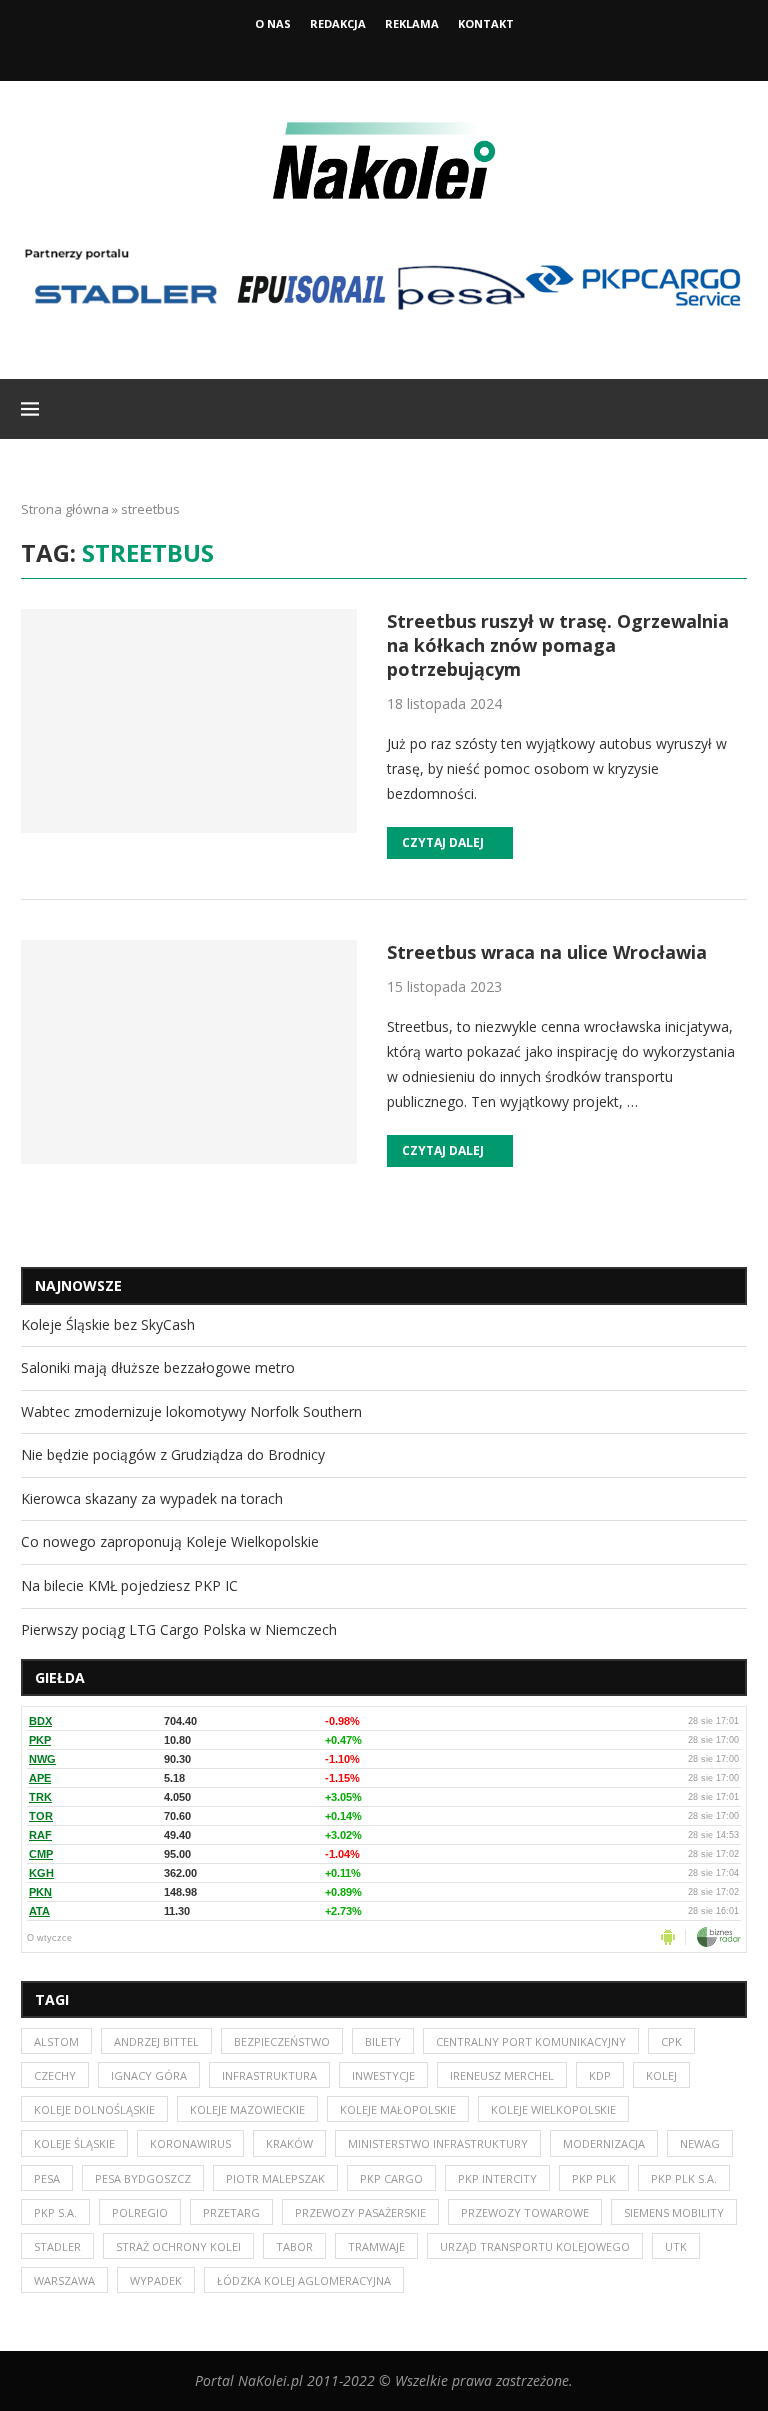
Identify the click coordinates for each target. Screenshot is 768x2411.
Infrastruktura (269, 2075)
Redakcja (338, 23)
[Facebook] (357, 53)
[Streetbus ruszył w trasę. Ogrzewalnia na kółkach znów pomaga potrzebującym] (189, 721)
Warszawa (64, 2280)
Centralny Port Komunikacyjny (531, 2041)
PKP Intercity (497, 2178)
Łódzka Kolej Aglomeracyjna (304, 2280)
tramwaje (376, 2246)
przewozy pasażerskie (360, 2212)
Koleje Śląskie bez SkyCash (108, 1324)
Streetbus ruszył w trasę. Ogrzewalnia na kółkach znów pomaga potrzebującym (558, 645)
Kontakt (486, 23)
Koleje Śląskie (74, 2143)
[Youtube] (411, 53)
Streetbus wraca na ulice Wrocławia (547, 952)
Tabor (294, 2246)
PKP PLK (594, 2178)
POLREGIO (140, 2212)
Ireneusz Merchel (502, 2075)
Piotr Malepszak (275, 2178)
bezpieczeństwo (282, 2041)
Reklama (412, 23)
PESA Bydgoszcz (143, 2178)
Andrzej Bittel (156, 2041)
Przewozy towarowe (525, 2212)
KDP (600, 2075)
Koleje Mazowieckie (247, 2109)
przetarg (231, 2212)
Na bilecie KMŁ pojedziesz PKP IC (129, 1585)
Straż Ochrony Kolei (178, 2246)
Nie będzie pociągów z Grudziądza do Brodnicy (173, 1454)
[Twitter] (384, 53)
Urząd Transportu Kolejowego (535, 2246)
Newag (700, 2143)
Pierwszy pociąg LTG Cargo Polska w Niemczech (179, 1629)
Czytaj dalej (443, 842)
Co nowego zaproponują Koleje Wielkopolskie (170, 1541)
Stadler (57, 2246)
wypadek (156, 2280)
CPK (671, 2041)
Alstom (56, 2041)
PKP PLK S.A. (684, 2178)
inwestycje (383, 2075)
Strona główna (65, 509)
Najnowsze (78, 1285)
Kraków (289, 2143)
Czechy (55, 2075)
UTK (676, 2246)
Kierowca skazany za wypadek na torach (152, 1498)
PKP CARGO (391, 2178)
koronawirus (190, 2143)
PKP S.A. (55, 2212)
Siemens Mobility (674, 2212)
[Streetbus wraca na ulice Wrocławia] (189, 1052)
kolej (661, 2075)
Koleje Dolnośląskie (94, 2109)
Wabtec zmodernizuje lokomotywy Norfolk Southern (191, 1411)
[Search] (737, 409)
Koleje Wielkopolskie (553, 2109)
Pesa (47, 2178)
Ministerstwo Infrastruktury (438, 2143)
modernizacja (604, 2143)
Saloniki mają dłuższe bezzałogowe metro (158, 1367)
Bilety (383, 2041)
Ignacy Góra (149, 2075)
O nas (273, 23)
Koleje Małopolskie (398, 2109)
